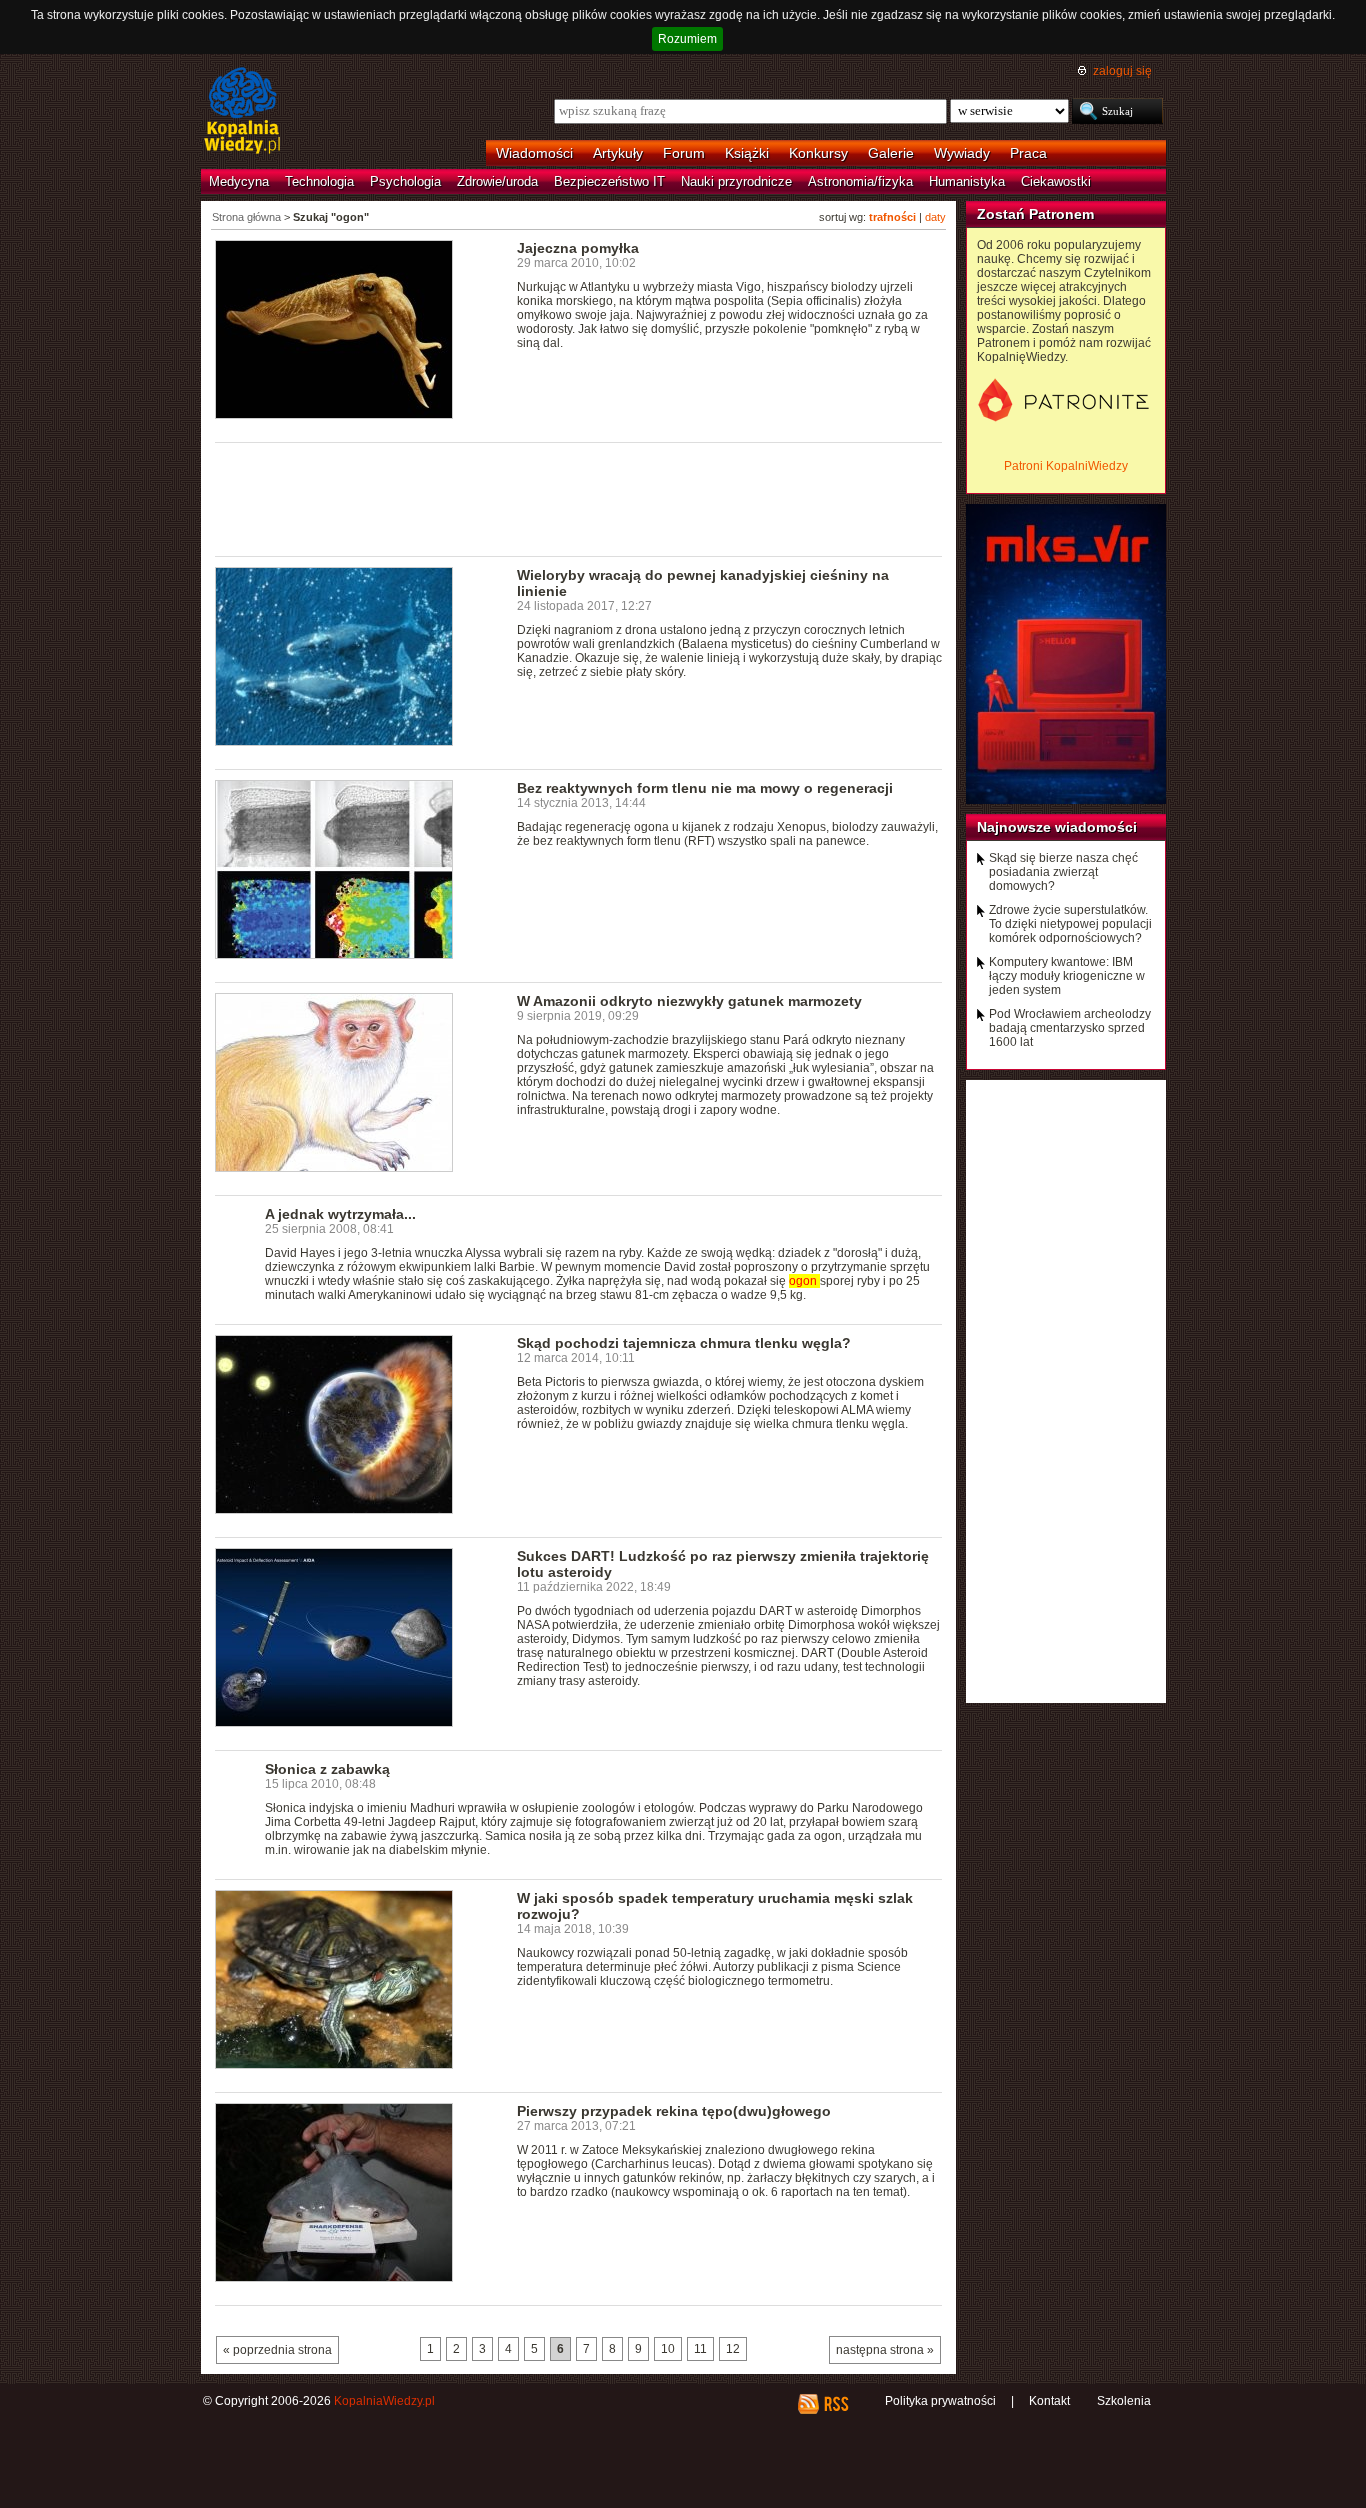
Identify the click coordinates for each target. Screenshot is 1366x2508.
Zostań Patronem (1035, 214)
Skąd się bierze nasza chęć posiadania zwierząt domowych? (1063, 872)
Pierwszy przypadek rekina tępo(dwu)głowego (674, 2111)
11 (700, 2349)
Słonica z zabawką (327, 1769)
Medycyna (239, 181)
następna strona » (885, 2350)
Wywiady (962, 153)
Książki (747, 153)
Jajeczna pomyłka (578, 248)
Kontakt (1049, 2401)
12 (733, 2349)
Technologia (319, 181)
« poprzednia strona (277, 2350)
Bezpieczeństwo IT (609, 181)
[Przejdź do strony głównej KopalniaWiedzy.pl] (242, 112)
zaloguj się (1122, 71)
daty (935, 217)
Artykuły (618, 153)
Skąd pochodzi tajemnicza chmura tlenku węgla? (684, 1343)
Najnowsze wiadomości (1057, 827)
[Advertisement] (579, 498)
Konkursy (818, 153)
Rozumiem (687, 39)
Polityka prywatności (940, 2401)
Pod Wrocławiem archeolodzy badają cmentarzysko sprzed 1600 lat (1070, 1028)
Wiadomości (534, 153)
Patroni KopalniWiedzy (1066, 466)
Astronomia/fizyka (860, 181)
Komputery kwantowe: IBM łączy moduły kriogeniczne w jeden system (1067, 976)
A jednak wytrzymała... (340, 1214)
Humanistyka (967, 181)
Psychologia (405, 181)
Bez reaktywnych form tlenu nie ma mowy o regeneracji (705, 788)
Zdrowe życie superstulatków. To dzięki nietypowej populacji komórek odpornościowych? (1070, 924)
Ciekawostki (1056, 181)
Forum (684, 153)
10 (668, 2349)
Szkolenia (1124, 2401)
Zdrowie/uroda (497, 181)
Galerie (891, 153)
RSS (835, 2404)
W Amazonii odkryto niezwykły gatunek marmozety (689, 1001)
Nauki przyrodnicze (736, 181)
